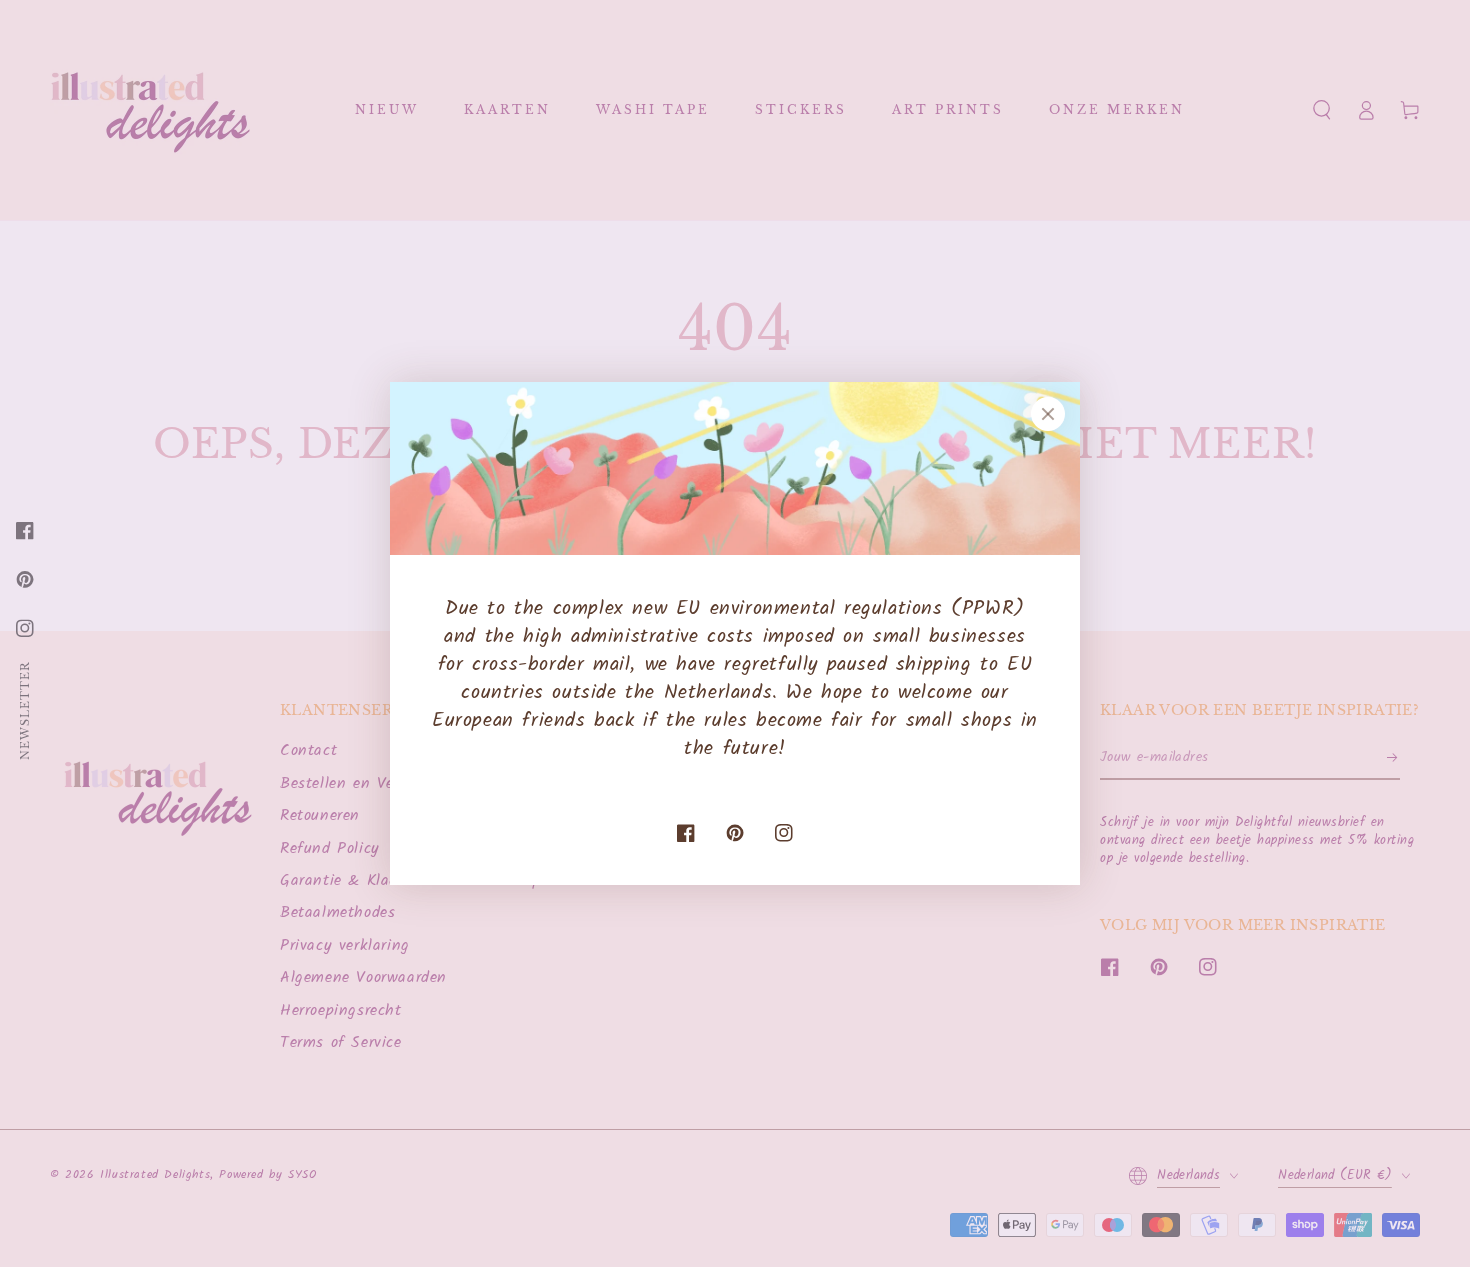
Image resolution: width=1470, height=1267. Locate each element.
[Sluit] (1048, 414)
